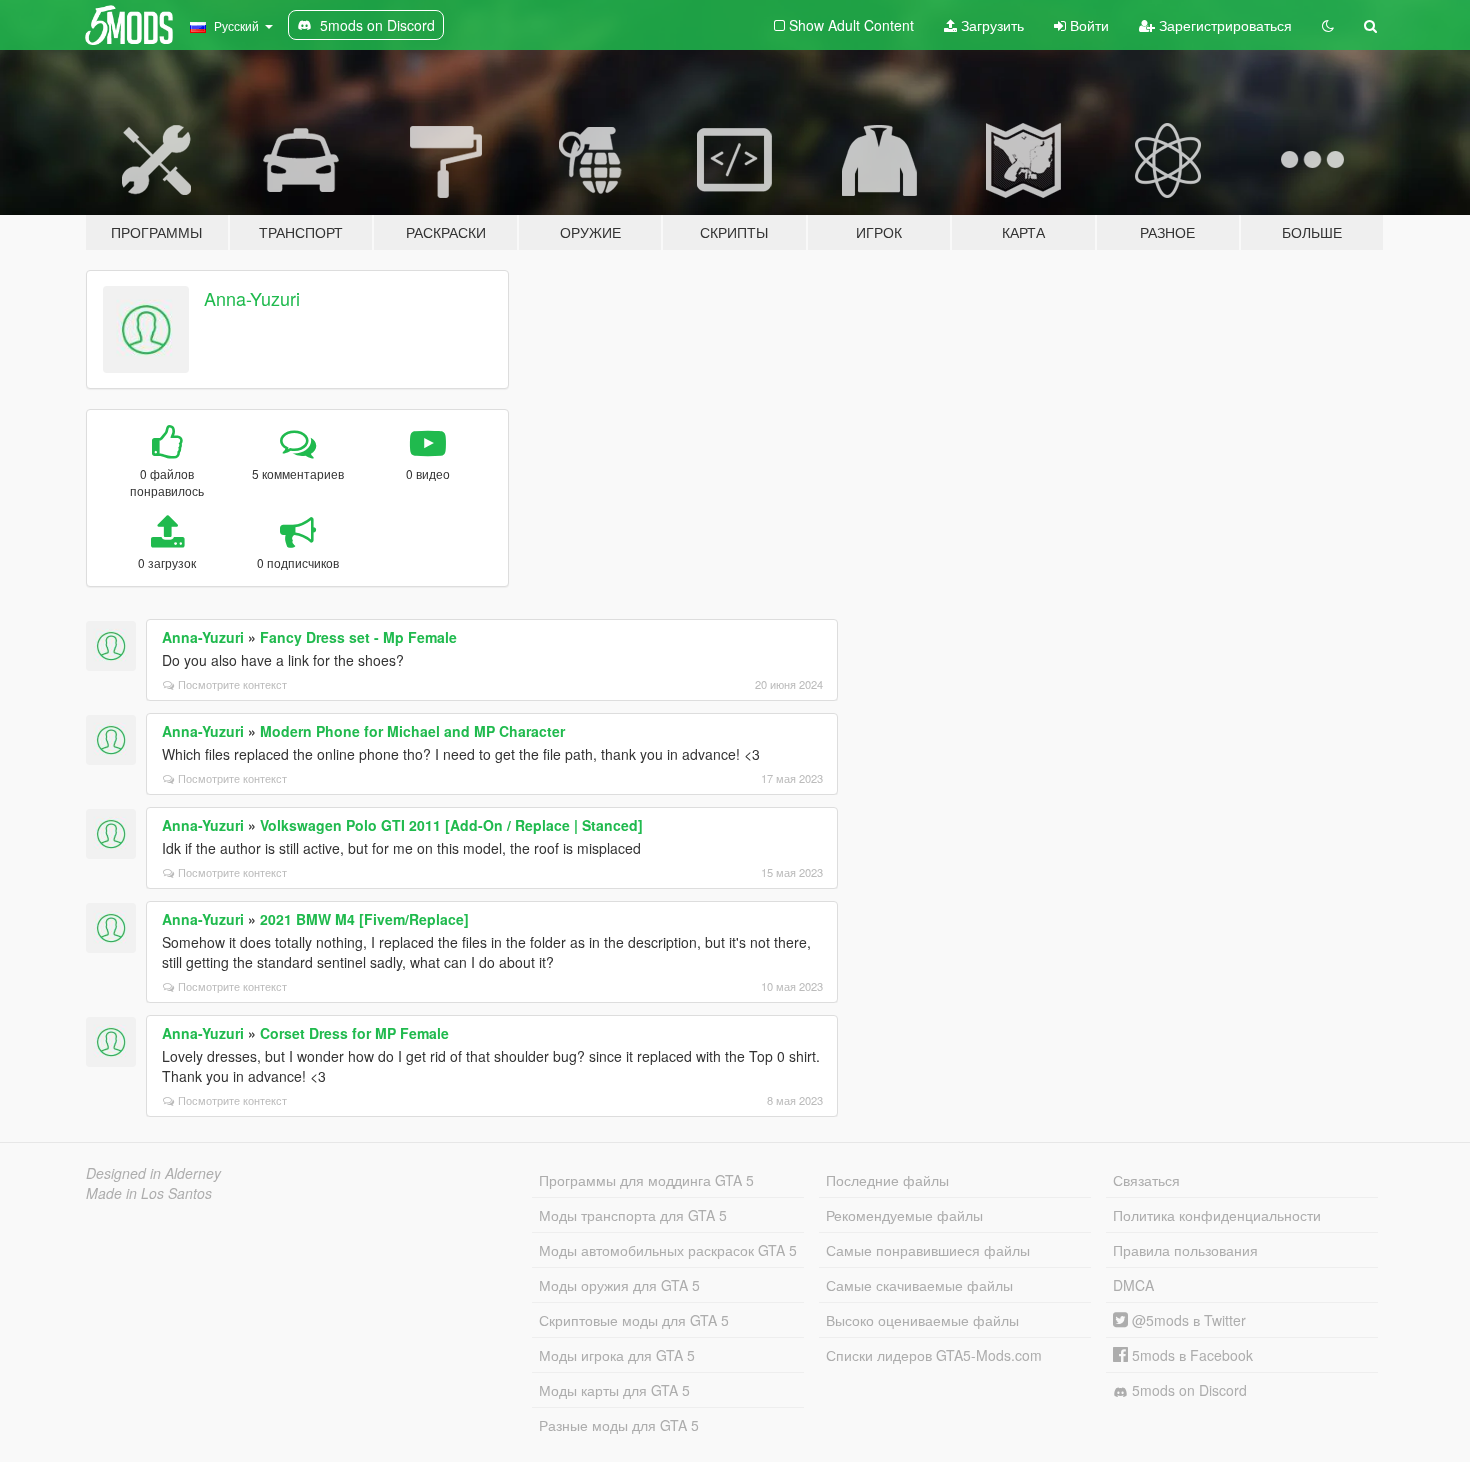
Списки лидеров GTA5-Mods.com (934, 1355)
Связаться (1146, 1180)
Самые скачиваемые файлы (919, 1285)
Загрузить (990, 25)
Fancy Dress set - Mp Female (358, 637)
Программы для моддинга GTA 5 (646, 1180)
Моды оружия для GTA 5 (619, 1285)
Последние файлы (887, 1180)
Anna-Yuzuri (252, 298)
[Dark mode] (1328, 25)
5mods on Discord (1187, 1390)
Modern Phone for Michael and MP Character (412, 731)
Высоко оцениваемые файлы (922, 1320)
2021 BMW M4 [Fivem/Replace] (364, 919)
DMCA (1133, 1285)
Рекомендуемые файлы (904, 1215)
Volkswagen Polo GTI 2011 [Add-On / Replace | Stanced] (451, 825)
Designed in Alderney (153, 1173)
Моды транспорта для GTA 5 (633, 1215)
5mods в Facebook (1190, 1355)
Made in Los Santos (149, 1193)
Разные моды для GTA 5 (619, 1425)
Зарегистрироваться (1223, 25)
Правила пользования (1185, 1250)
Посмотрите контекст (232, 684)
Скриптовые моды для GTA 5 (634, 1320)
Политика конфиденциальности (1217, 1215)
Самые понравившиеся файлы (928, 1250)
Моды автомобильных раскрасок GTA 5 (668, 1250)
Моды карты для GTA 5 (614, 1390)
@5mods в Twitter (1187, 1320)
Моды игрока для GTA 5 (617, 1355)
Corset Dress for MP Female (354, 1033)
